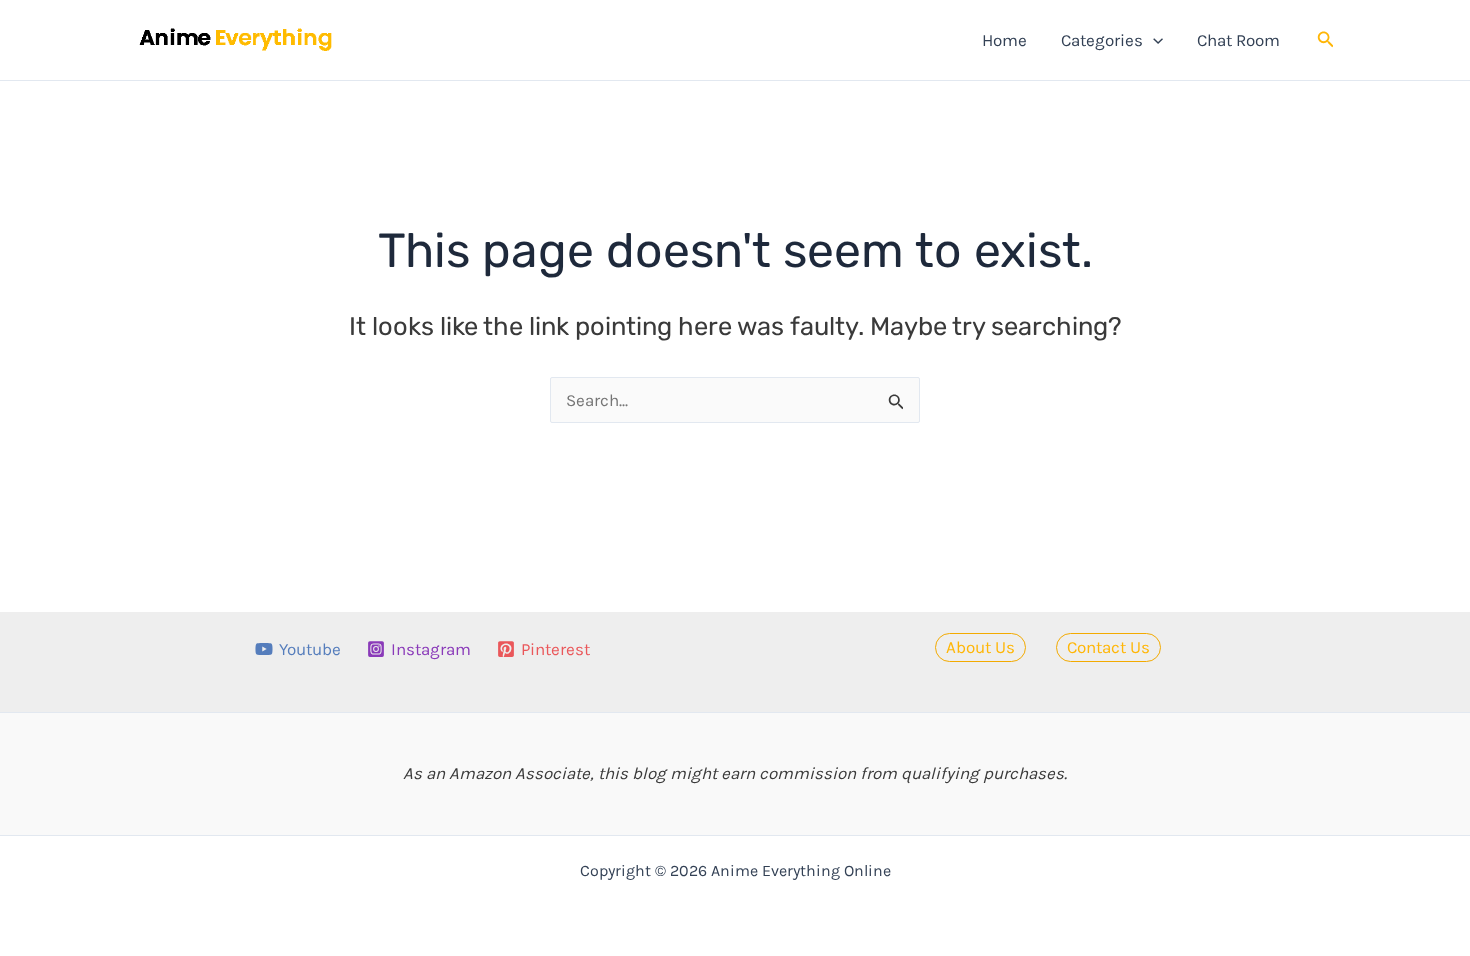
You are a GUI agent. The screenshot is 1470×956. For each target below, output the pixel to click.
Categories (1102, 40)
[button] (1153, 40)
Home (1004, 40)
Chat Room (1238, 40)
